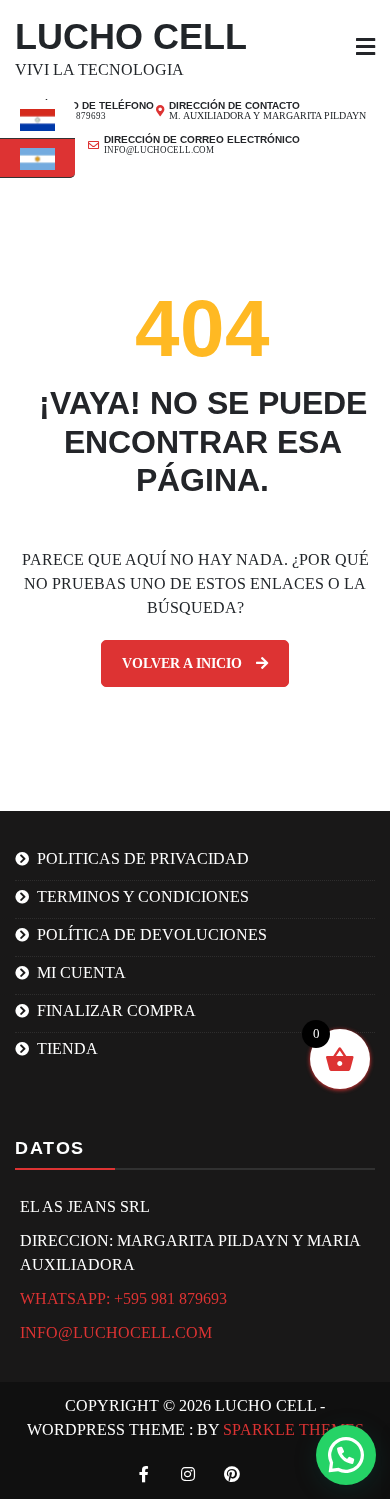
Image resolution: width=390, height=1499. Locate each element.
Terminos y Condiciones (143, 896)
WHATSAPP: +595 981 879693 (123, 1298)
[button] (346, 1455)
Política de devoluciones (152, 934)
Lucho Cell (131, 36)
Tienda (67, 1048)
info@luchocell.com (116, 1332)
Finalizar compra (116, 1010)
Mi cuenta (81, 972)
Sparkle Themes (293, 1429)
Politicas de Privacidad (143, 858)
